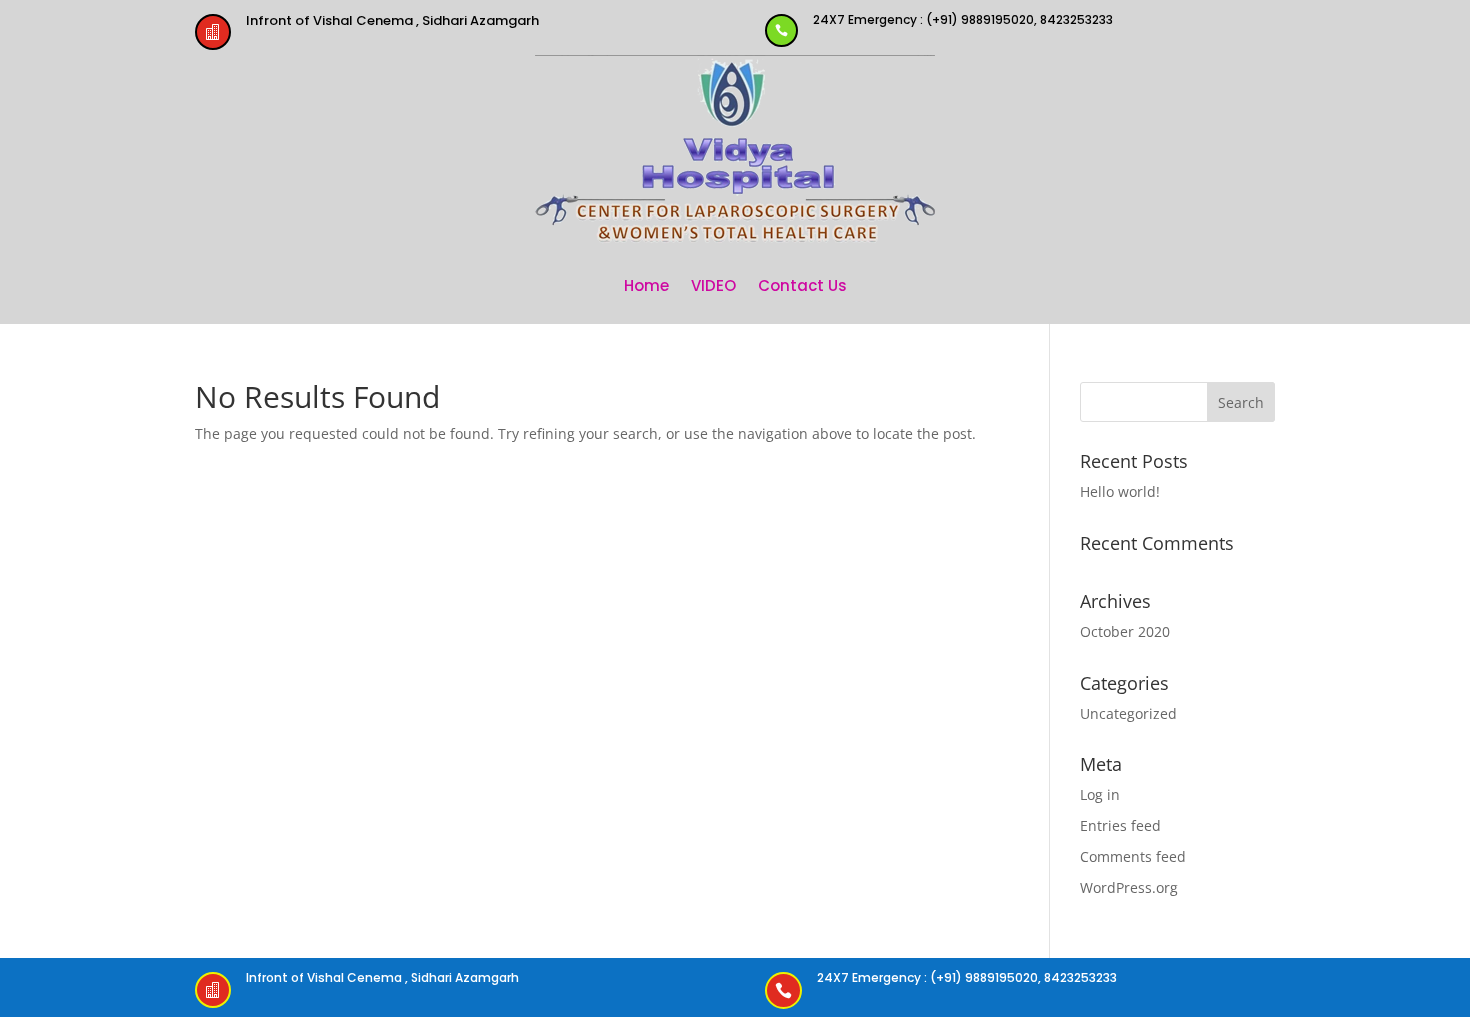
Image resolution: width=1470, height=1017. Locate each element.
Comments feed (1133, 856)
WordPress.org (1129, 887)
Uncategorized (1128, 713)
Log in (1100, 794)
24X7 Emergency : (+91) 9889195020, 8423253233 (963, 19)
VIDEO (713, 285)
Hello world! (1120, 491)
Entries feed (1120, 825)
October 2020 (1125, 631)
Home (646, 285)
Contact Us (802, 285)
